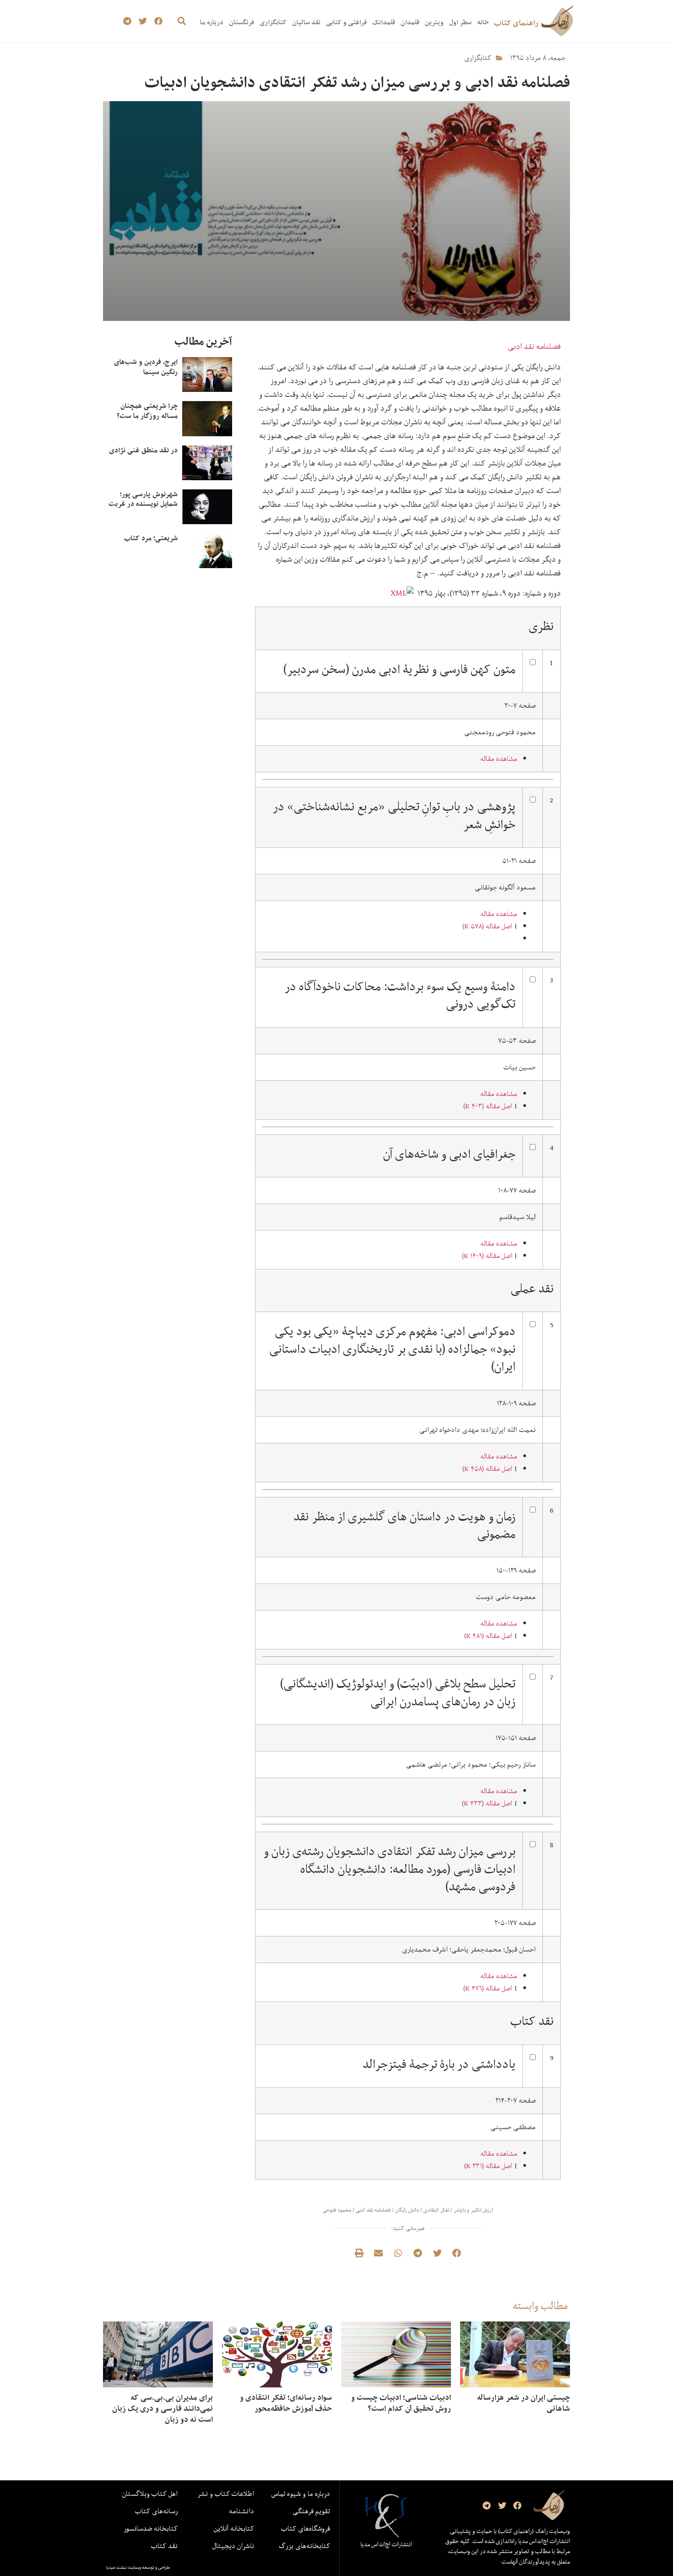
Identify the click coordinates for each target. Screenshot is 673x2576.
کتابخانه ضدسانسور (151, 2528)
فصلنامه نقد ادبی (534, 346)
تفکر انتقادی (436, 2210)
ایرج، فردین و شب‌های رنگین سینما (146, 367)
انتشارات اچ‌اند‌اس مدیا (386, 2544)
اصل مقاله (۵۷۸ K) (487, 926)
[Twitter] (143, 21)
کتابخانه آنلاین (234, 2528)
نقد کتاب (164, 2546)
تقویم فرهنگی (311, 2511)
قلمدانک (384, 22)
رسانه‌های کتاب (156, 2511)
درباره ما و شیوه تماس (301, 2494)
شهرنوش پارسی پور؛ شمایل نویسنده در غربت (143, 499)
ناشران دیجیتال (233, 2546)
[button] (182, 21)
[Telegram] (128, 21)
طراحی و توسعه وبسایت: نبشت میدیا (138, 2567)
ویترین (434, 22)
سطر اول (460, 22)
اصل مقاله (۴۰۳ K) (488, 1106)
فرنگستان (242, 22)
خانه (483, 22)
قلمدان (410, 22)
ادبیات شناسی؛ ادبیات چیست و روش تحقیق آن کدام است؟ (401, 2403)
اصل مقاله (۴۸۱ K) (488, 1636)
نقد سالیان (306, 22)
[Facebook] (158, 21)
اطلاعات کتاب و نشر (226, 2494)
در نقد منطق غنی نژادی (143, 450)
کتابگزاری (273, 22)
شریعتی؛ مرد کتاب (151, 538)
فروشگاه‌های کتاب (306, 2528)
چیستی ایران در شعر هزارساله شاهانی (524, 2403)
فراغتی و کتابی (346, 22)
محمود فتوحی (337, 2210)
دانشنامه (242, 2511)
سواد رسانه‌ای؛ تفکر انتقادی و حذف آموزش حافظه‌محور (286, 2403)
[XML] (403, 593)
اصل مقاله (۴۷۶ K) (488, 1988)
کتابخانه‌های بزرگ (304, 2546)
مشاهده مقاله (499, 759)
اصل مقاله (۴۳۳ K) (487, 1803)
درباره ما (212, 22)
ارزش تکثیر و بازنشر (473, 2210)
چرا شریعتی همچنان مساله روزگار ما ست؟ (147, 411)
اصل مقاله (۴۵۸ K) (487, 1469)
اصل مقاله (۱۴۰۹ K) (487, 1256)
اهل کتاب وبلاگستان (150, 2494)
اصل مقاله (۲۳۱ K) (488, 2166)
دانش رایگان (407, 2210)
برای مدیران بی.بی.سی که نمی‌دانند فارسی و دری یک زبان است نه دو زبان (163, 2408)
